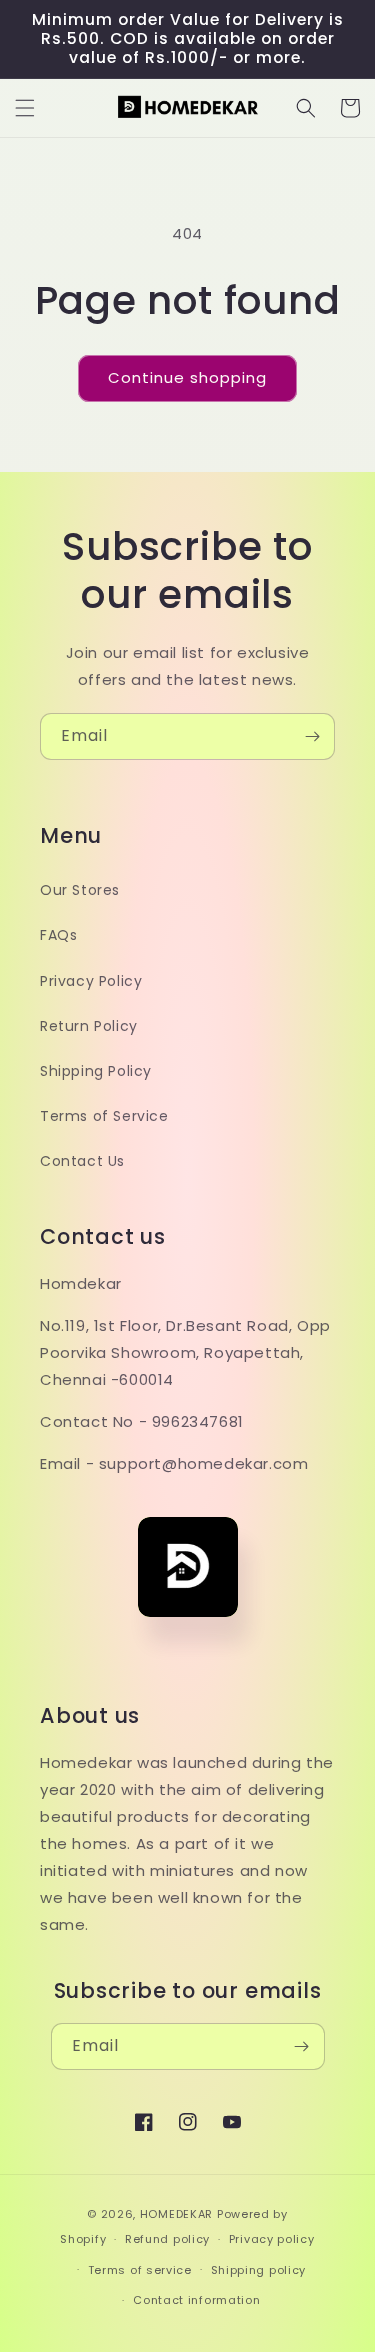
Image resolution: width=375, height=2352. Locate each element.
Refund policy (167, 2239)
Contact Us (82, 1161)
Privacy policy (272, 2239)
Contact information (196, 2300)
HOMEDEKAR (176, 2214)
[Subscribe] (312, 736)
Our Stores (80, 890)
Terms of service (140, 2270)
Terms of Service (104, 1116)
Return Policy (89, 1026)
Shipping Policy (96, 1071)
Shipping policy (259, 2270)
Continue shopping (187, 377)
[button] (25, 108)
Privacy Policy (91, 981)
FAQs (58, 935)
